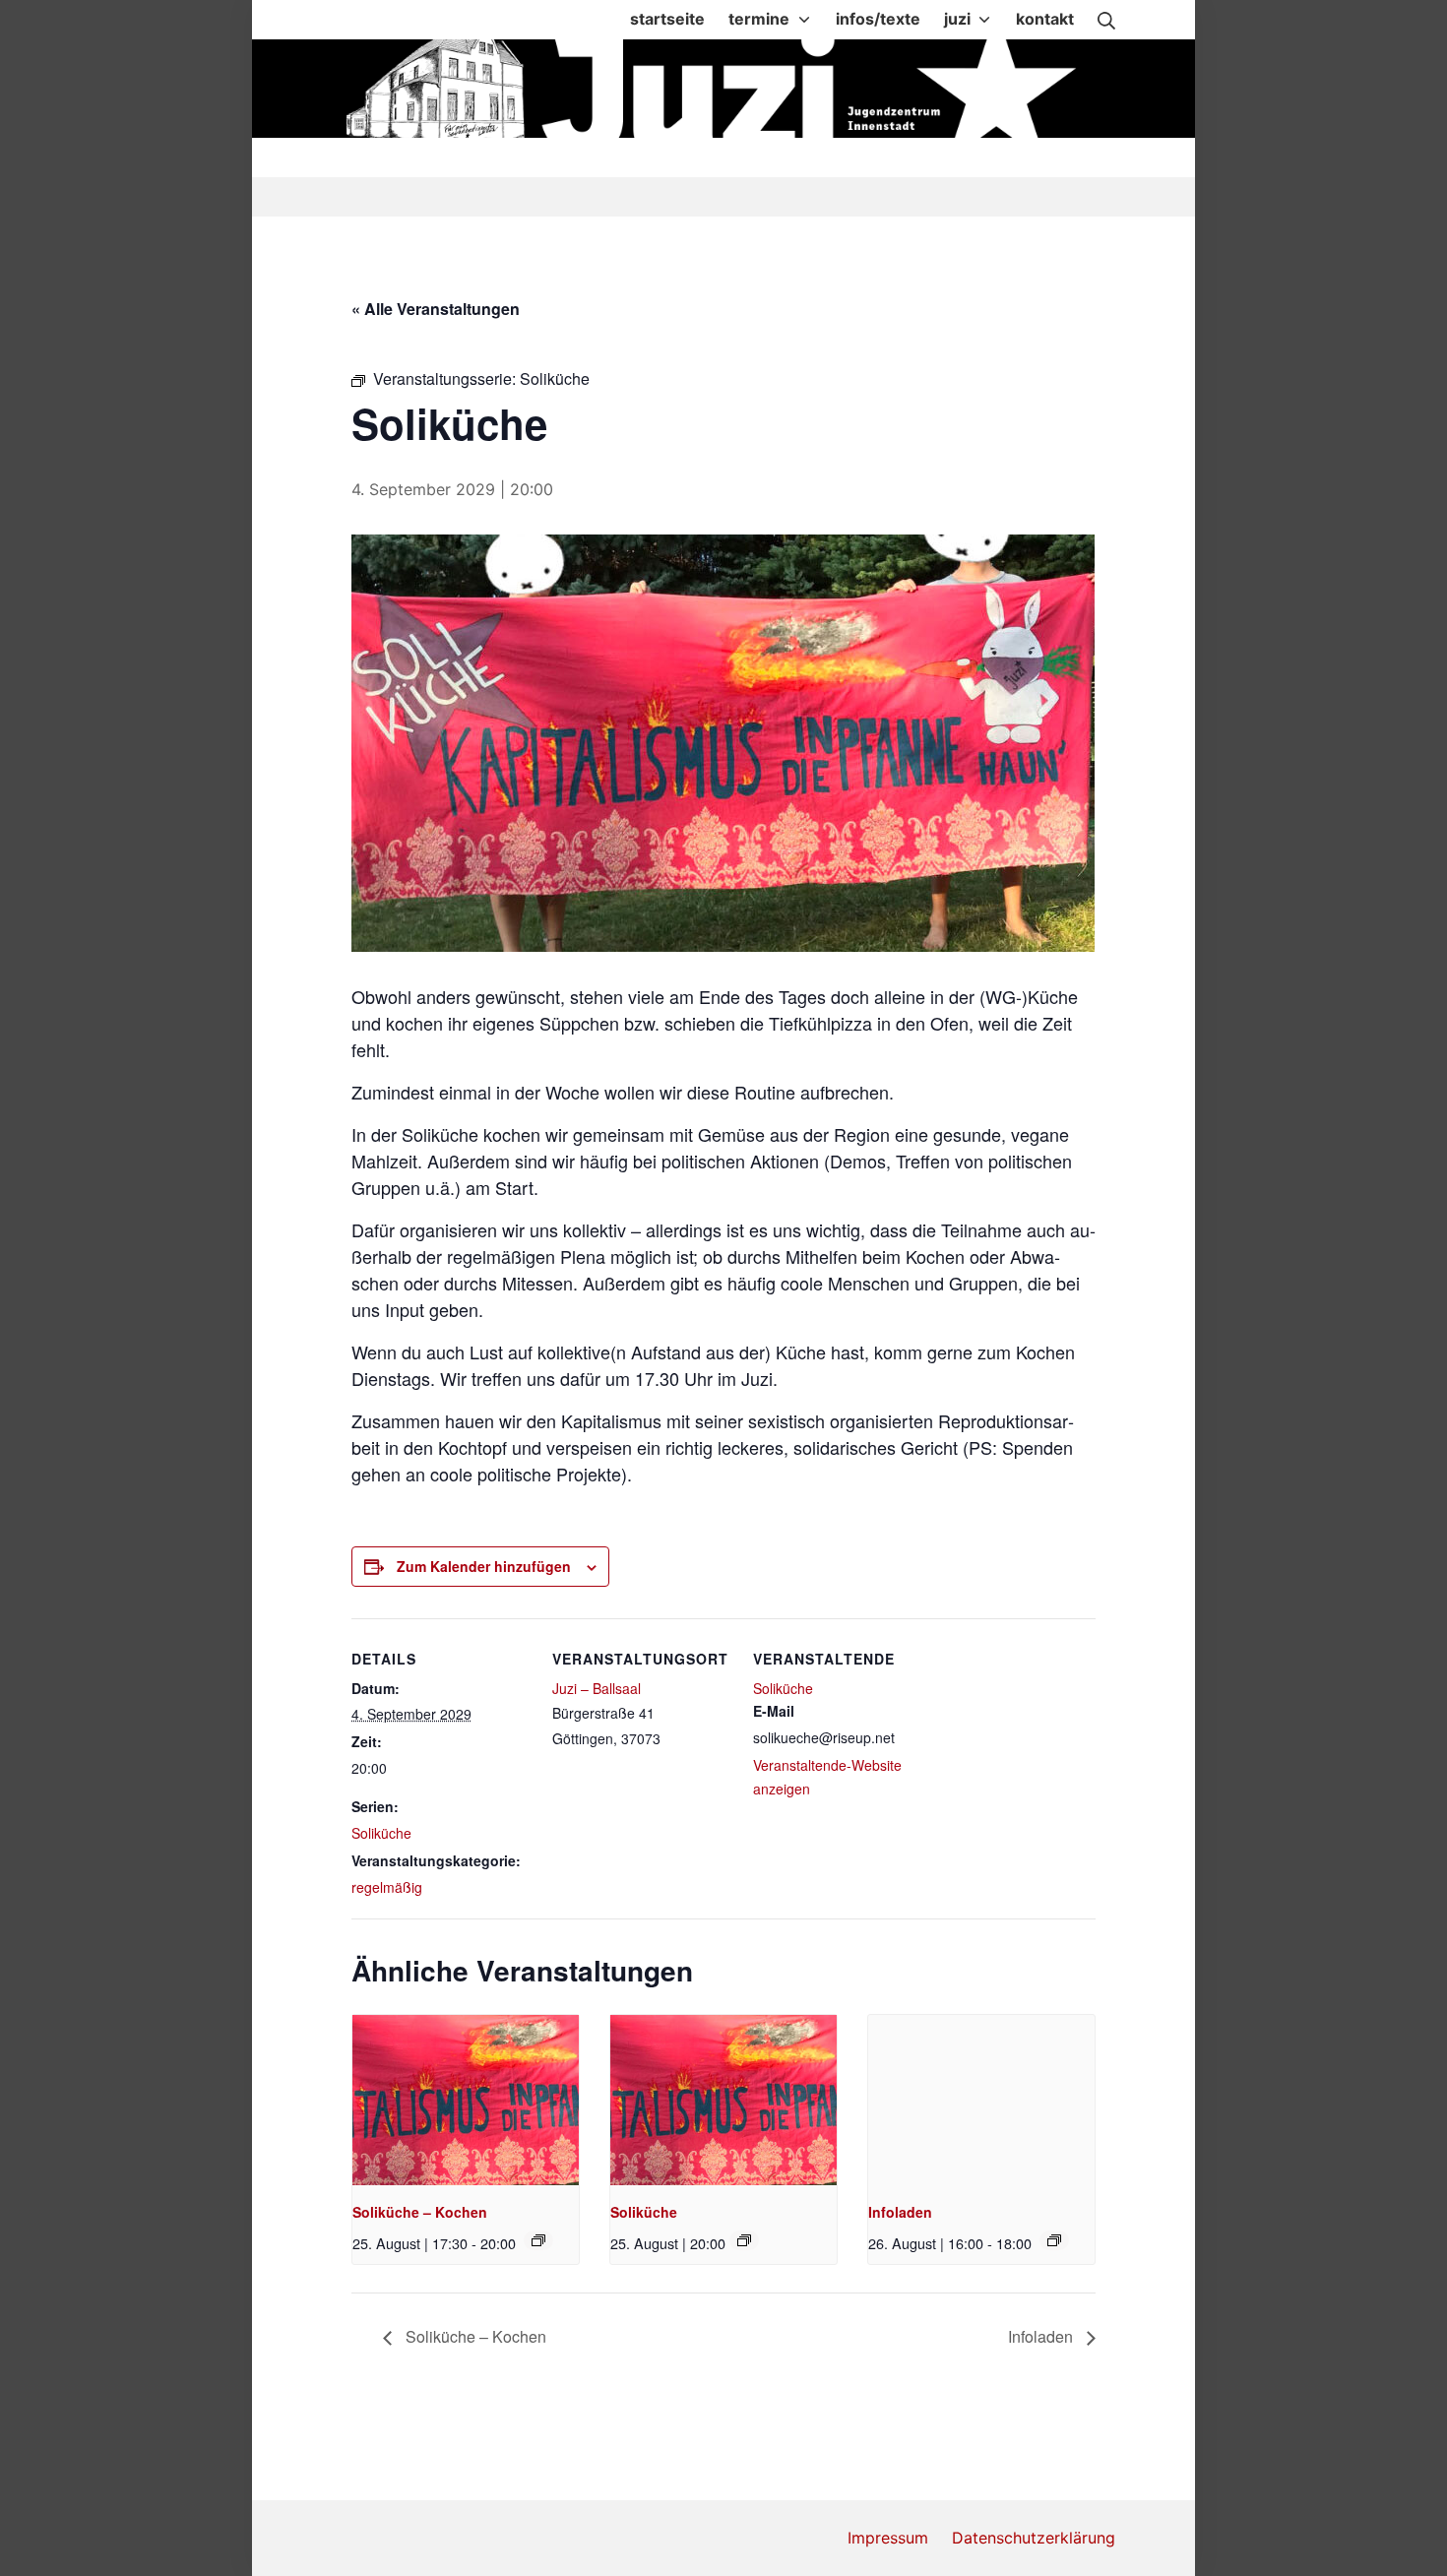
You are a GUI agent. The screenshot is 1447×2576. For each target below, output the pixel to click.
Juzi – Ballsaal (597, 1688)
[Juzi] (725, 89)
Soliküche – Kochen (420, 2212)
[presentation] (466, 2100)
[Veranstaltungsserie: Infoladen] (1054, 2240)
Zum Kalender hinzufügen (484, 1566)
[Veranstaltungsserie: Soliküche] (538, 2240)
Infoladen (900, 2212)
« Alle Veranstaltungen (436, 309)
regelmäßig (387, 1887)
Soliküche (381, 1833)
